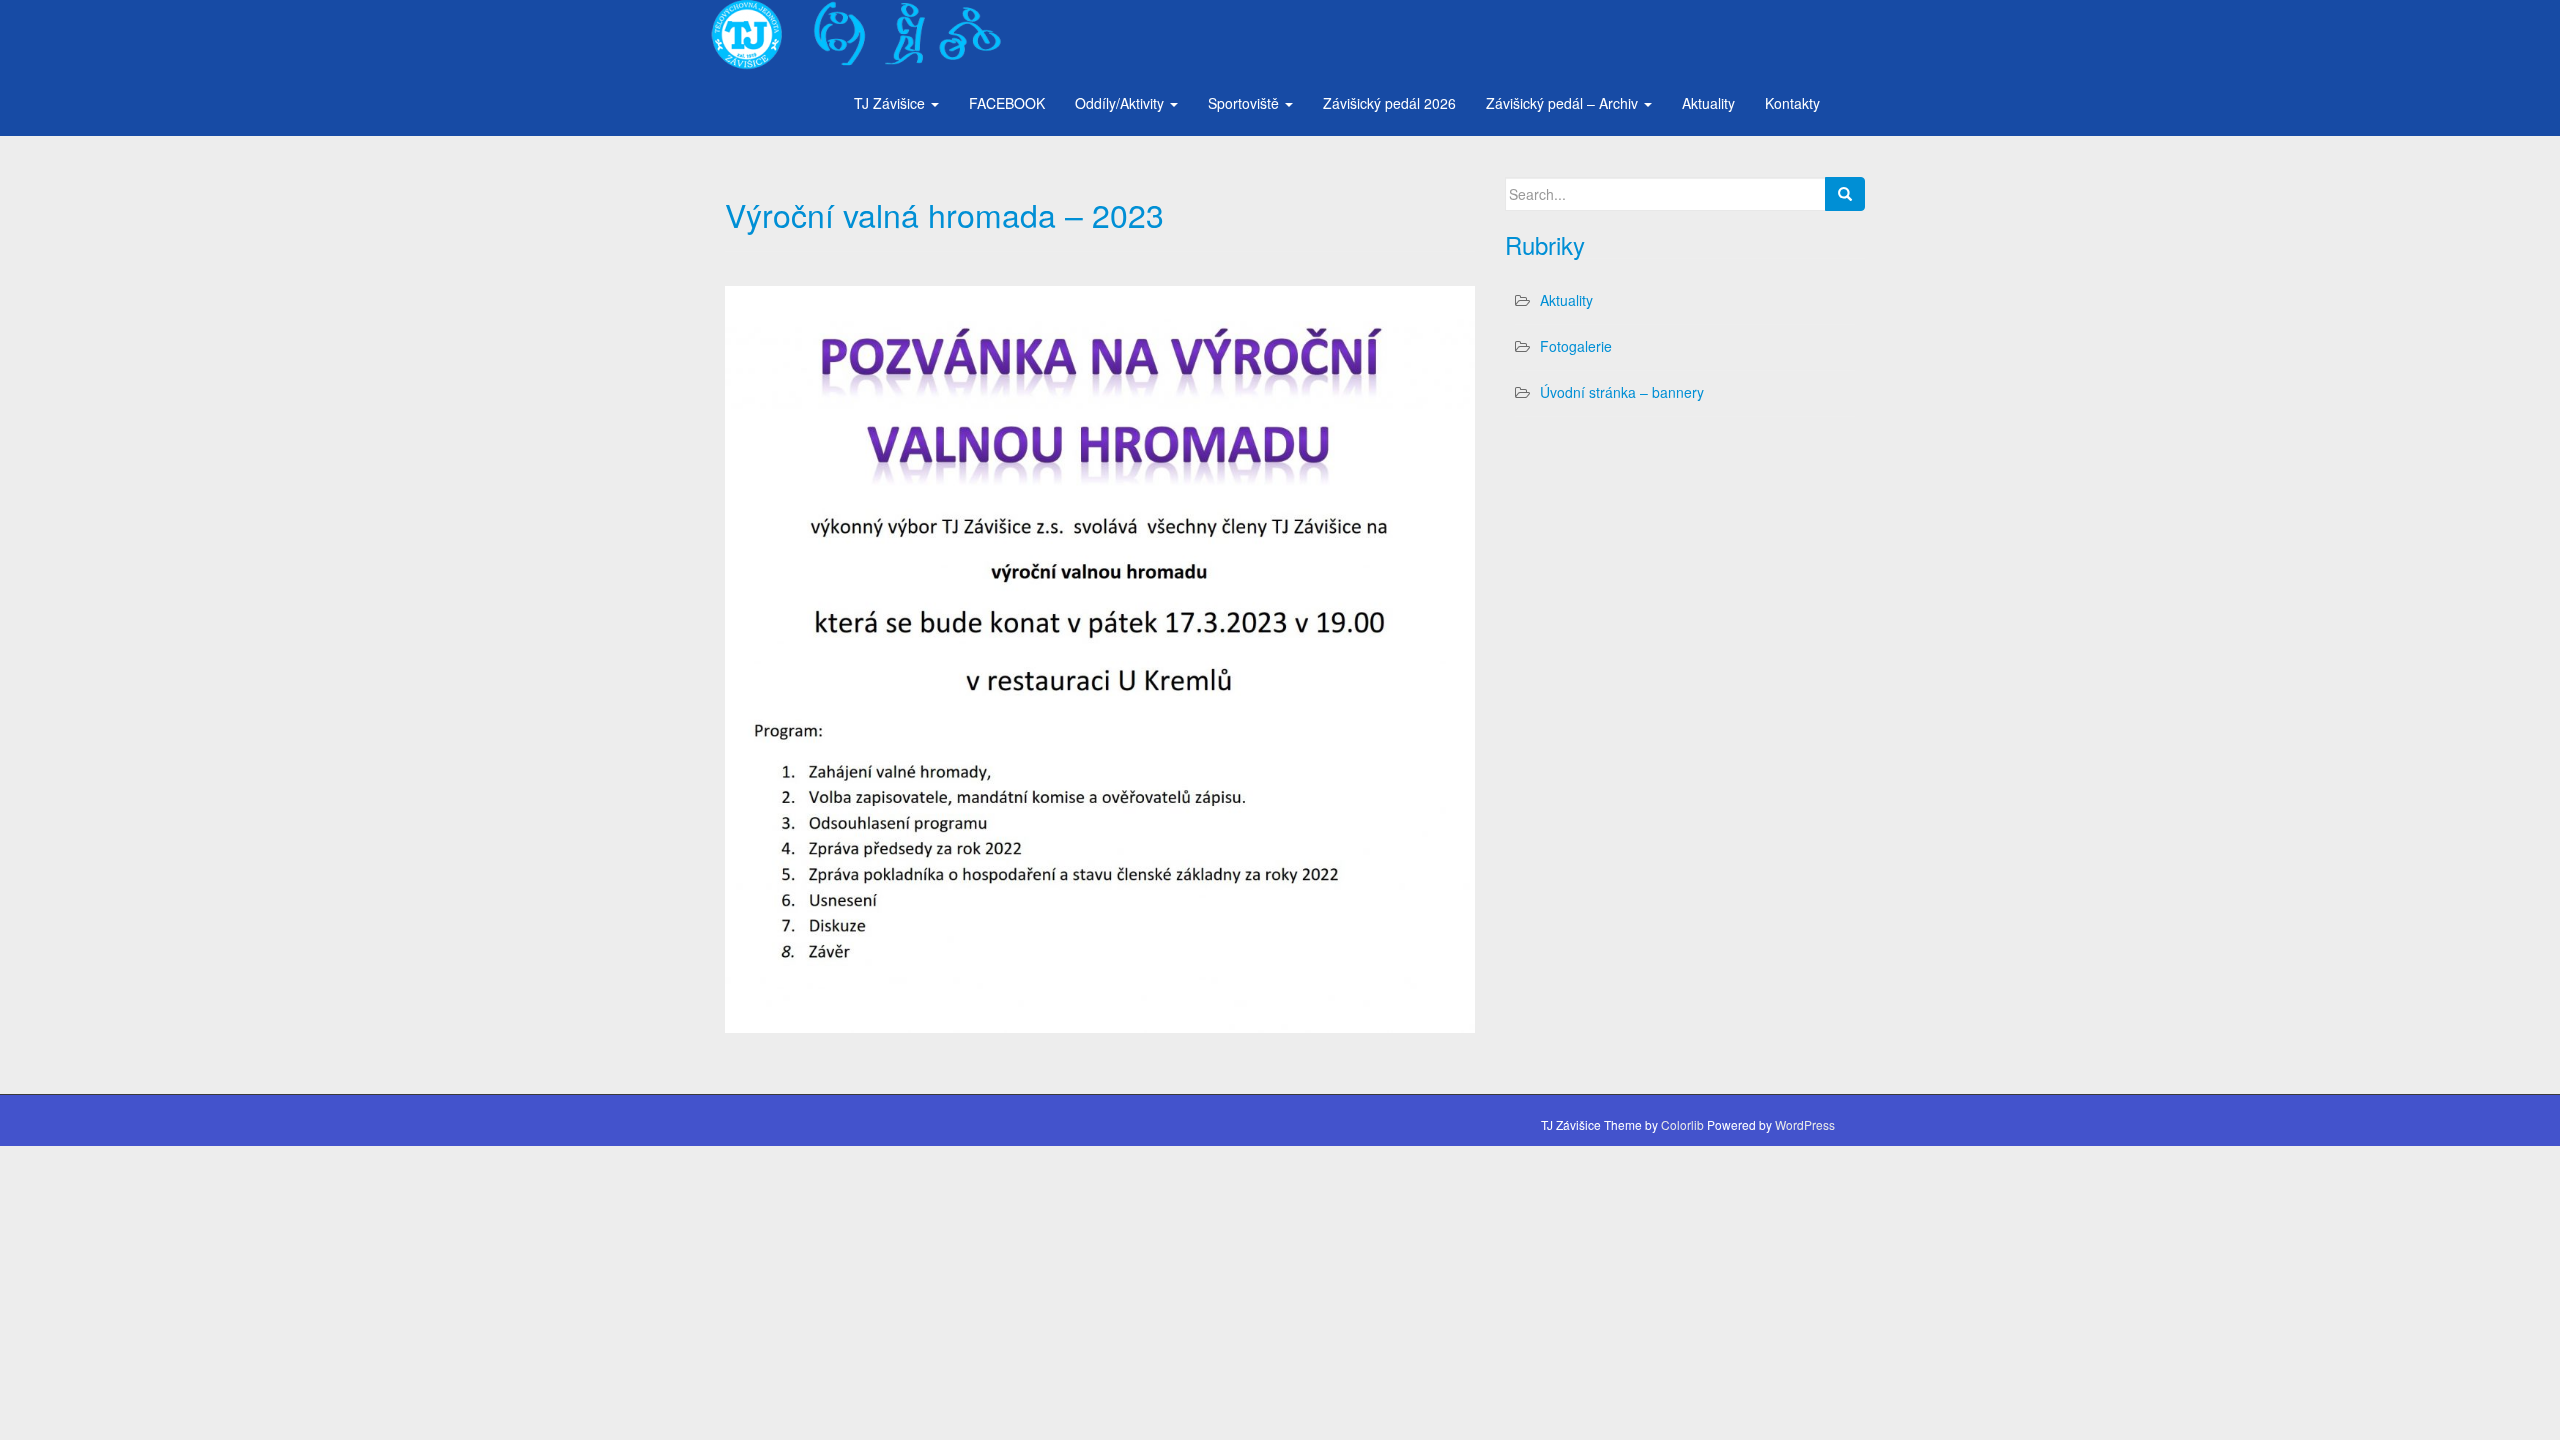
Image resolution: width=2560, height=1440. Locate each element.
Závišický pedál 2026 (1389, 103)
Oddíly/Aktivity (1121, 103)
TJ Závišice (891, 103)
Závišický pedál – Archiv (1564, 103)
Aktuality (1708, 103)
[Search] (1845, 194)
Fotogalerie (1576, 346)
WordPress (1805, 1124)
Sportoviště (1245, 103)
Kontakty (1792, 103)
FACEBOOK (1007, 103)
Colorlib (1682, 1124)
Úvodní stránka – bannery (1622, 392)
